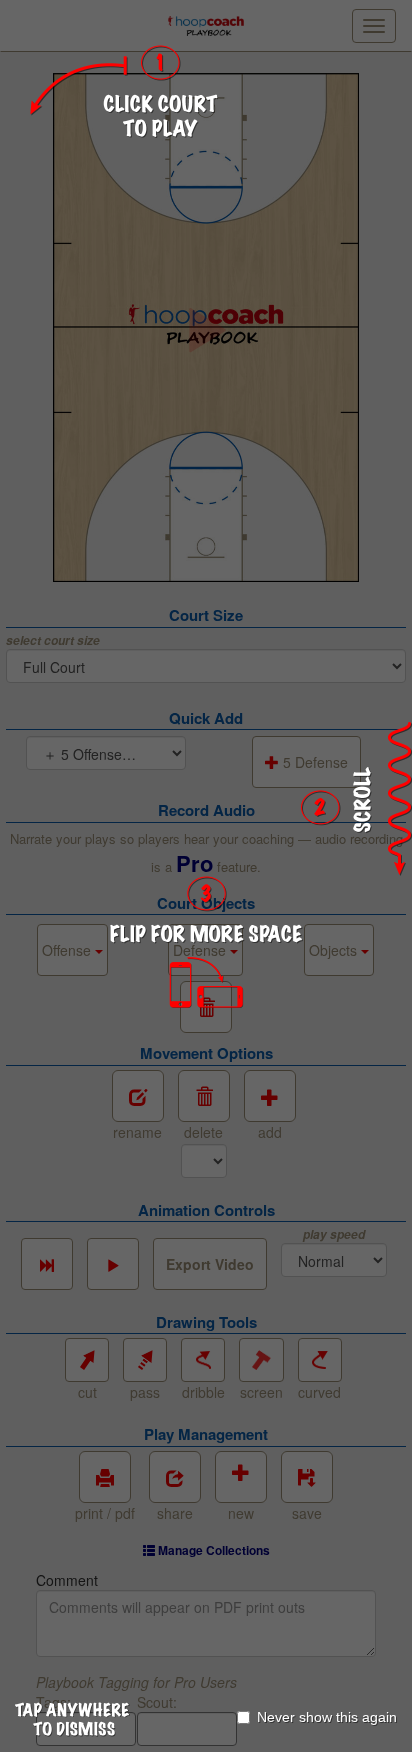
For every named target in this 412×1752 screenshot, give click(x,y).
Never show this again (327, 1717)
